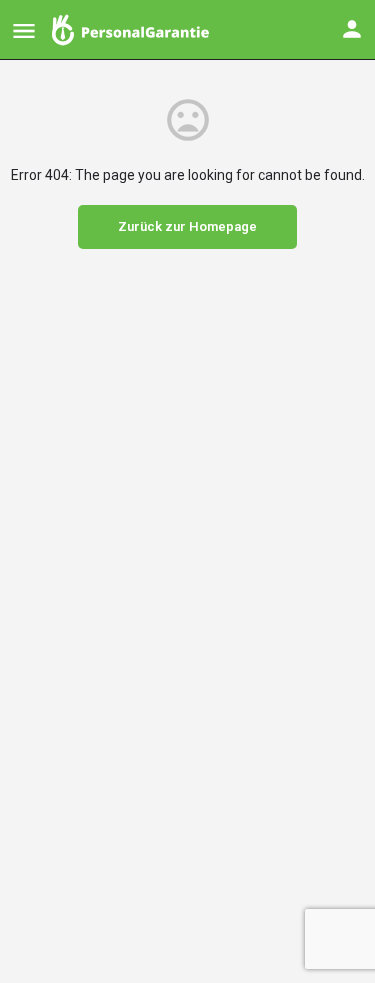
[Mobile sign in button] (352, 29)
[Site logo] (132, 30)
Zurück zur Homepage (187, 226)
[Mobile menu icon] (24, 30)
